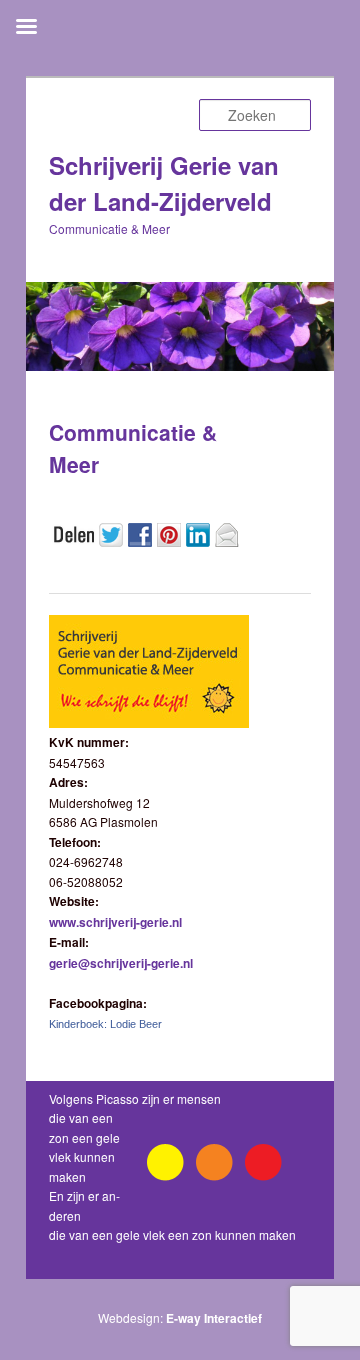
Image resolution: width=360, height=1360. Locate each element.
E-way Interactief (214, 1318)
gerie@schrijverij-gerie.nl (121, 963)
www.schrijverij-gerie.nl (115, 922)
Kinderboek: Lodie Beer (105, 1024)
